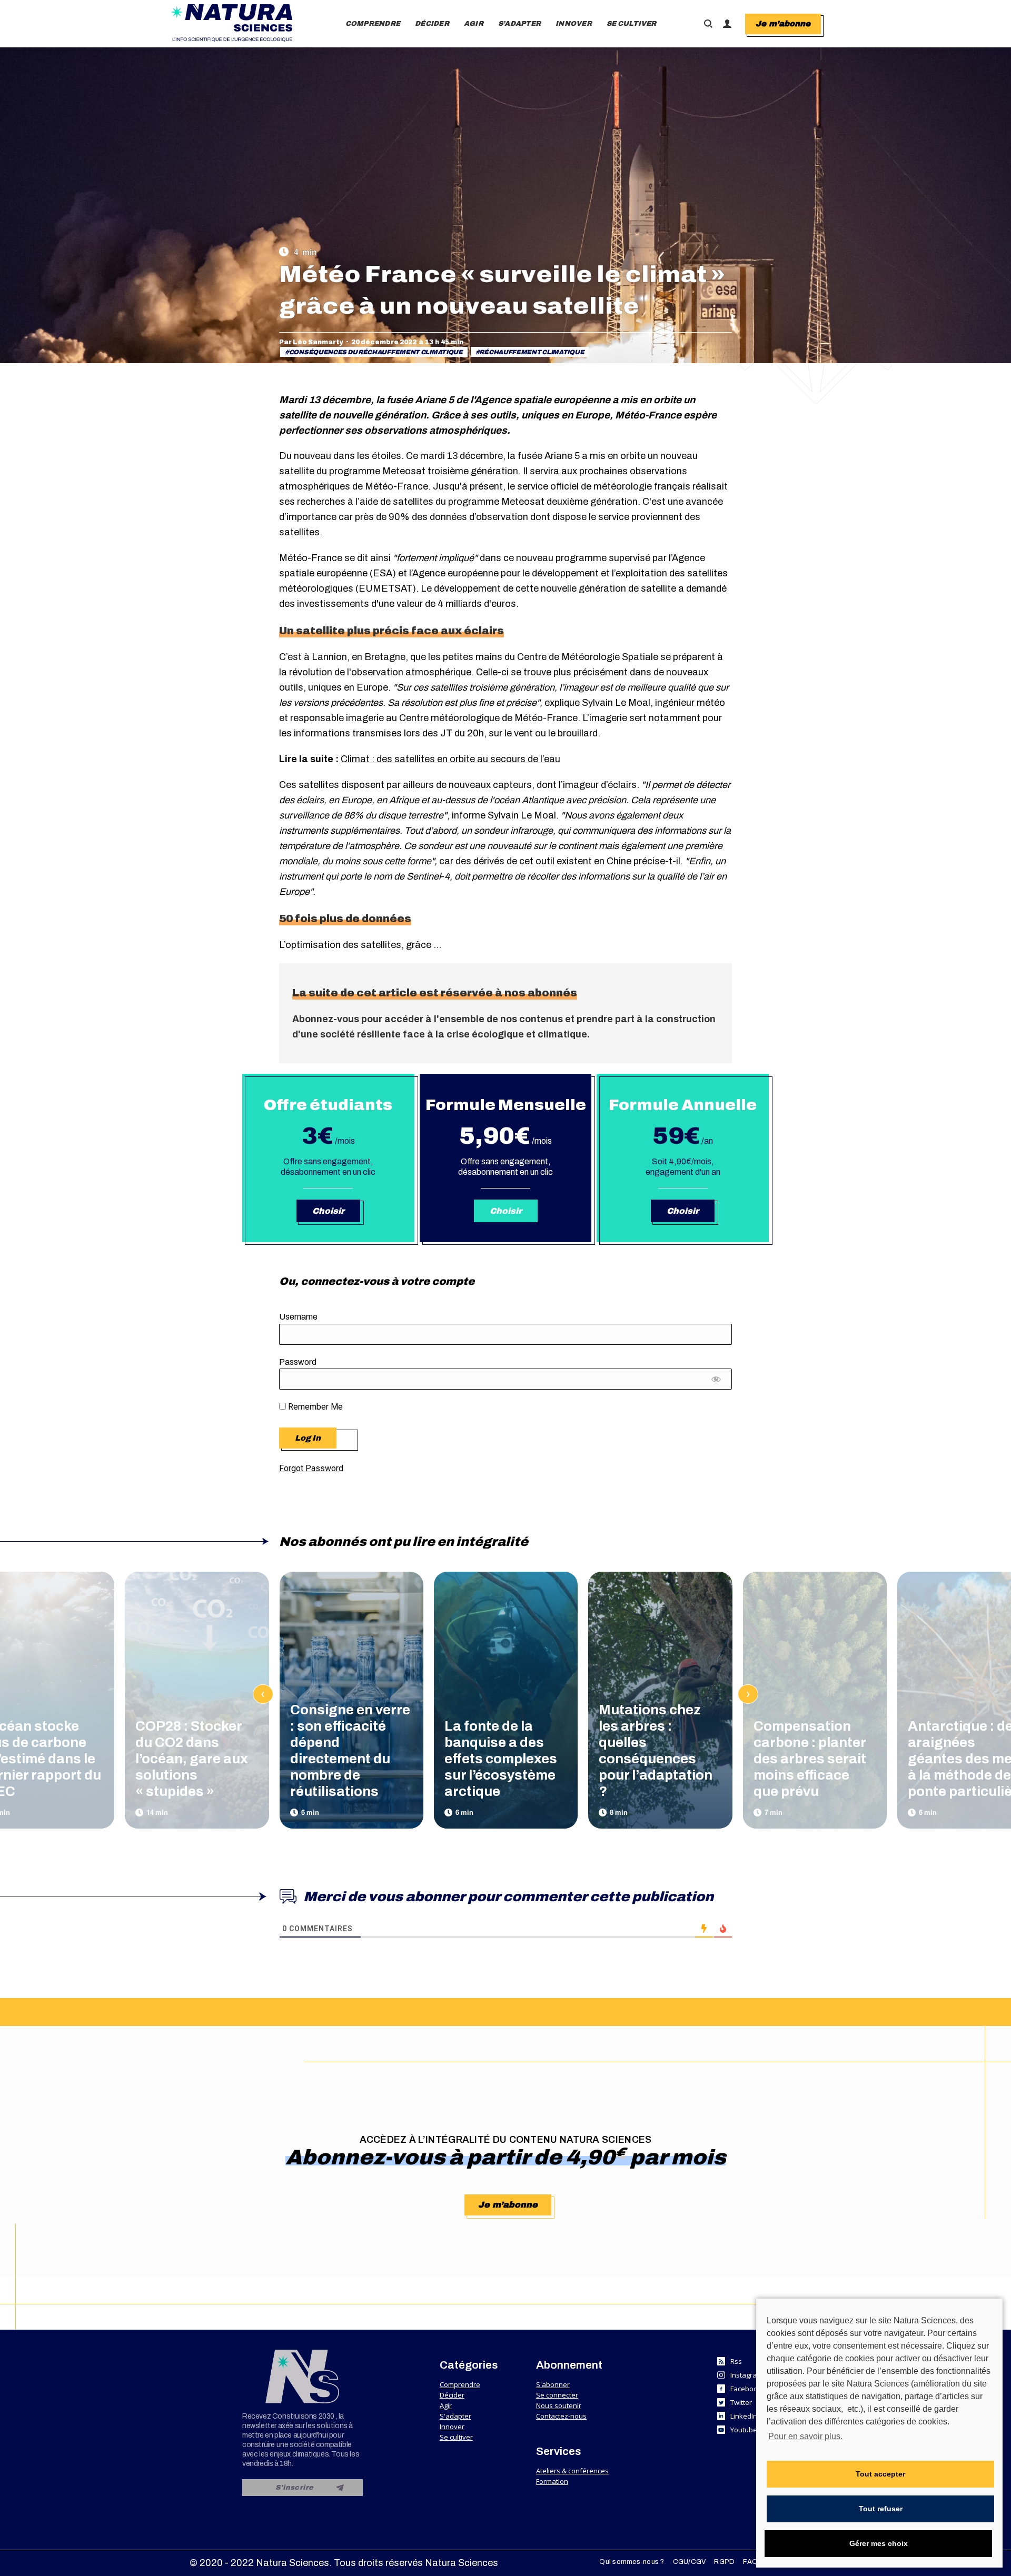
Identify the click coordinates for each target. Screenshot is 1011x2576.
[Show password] (716, 1382)
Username (298, 1317)
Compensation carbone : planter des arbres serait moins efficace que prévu (810, 1759)
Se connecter (557, 2395)
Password (298, 1362)
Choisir (328, 1211)
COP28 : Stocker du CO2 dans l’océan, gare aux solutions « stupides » (192, 1759)
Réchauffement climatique (532, 352)
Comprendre (460, 2384)
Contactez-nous (561, 2416)
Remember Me (314, 1407)
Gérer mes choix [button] (879, 2543)
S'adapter (455, 2416)
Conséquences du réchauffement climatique (376, 352)
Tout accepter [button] (880, 2474)
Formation (552, 2481)
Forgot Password (311, 1468)
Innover (452, 2427)
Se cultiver (456, 2437)
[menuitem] (373, 24)
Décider (452, 2395)
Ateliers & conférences (572, 2471)
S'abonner (553, 2384)
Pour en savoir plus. (805, 2436)
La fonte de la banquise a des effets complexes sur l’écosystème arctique (501, 1759)
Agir (446, 2405)
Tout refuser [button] (881, 2509)
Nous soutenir (559, 2405)
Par (311, 342)
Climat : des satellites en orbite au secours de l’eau (450, 759)
